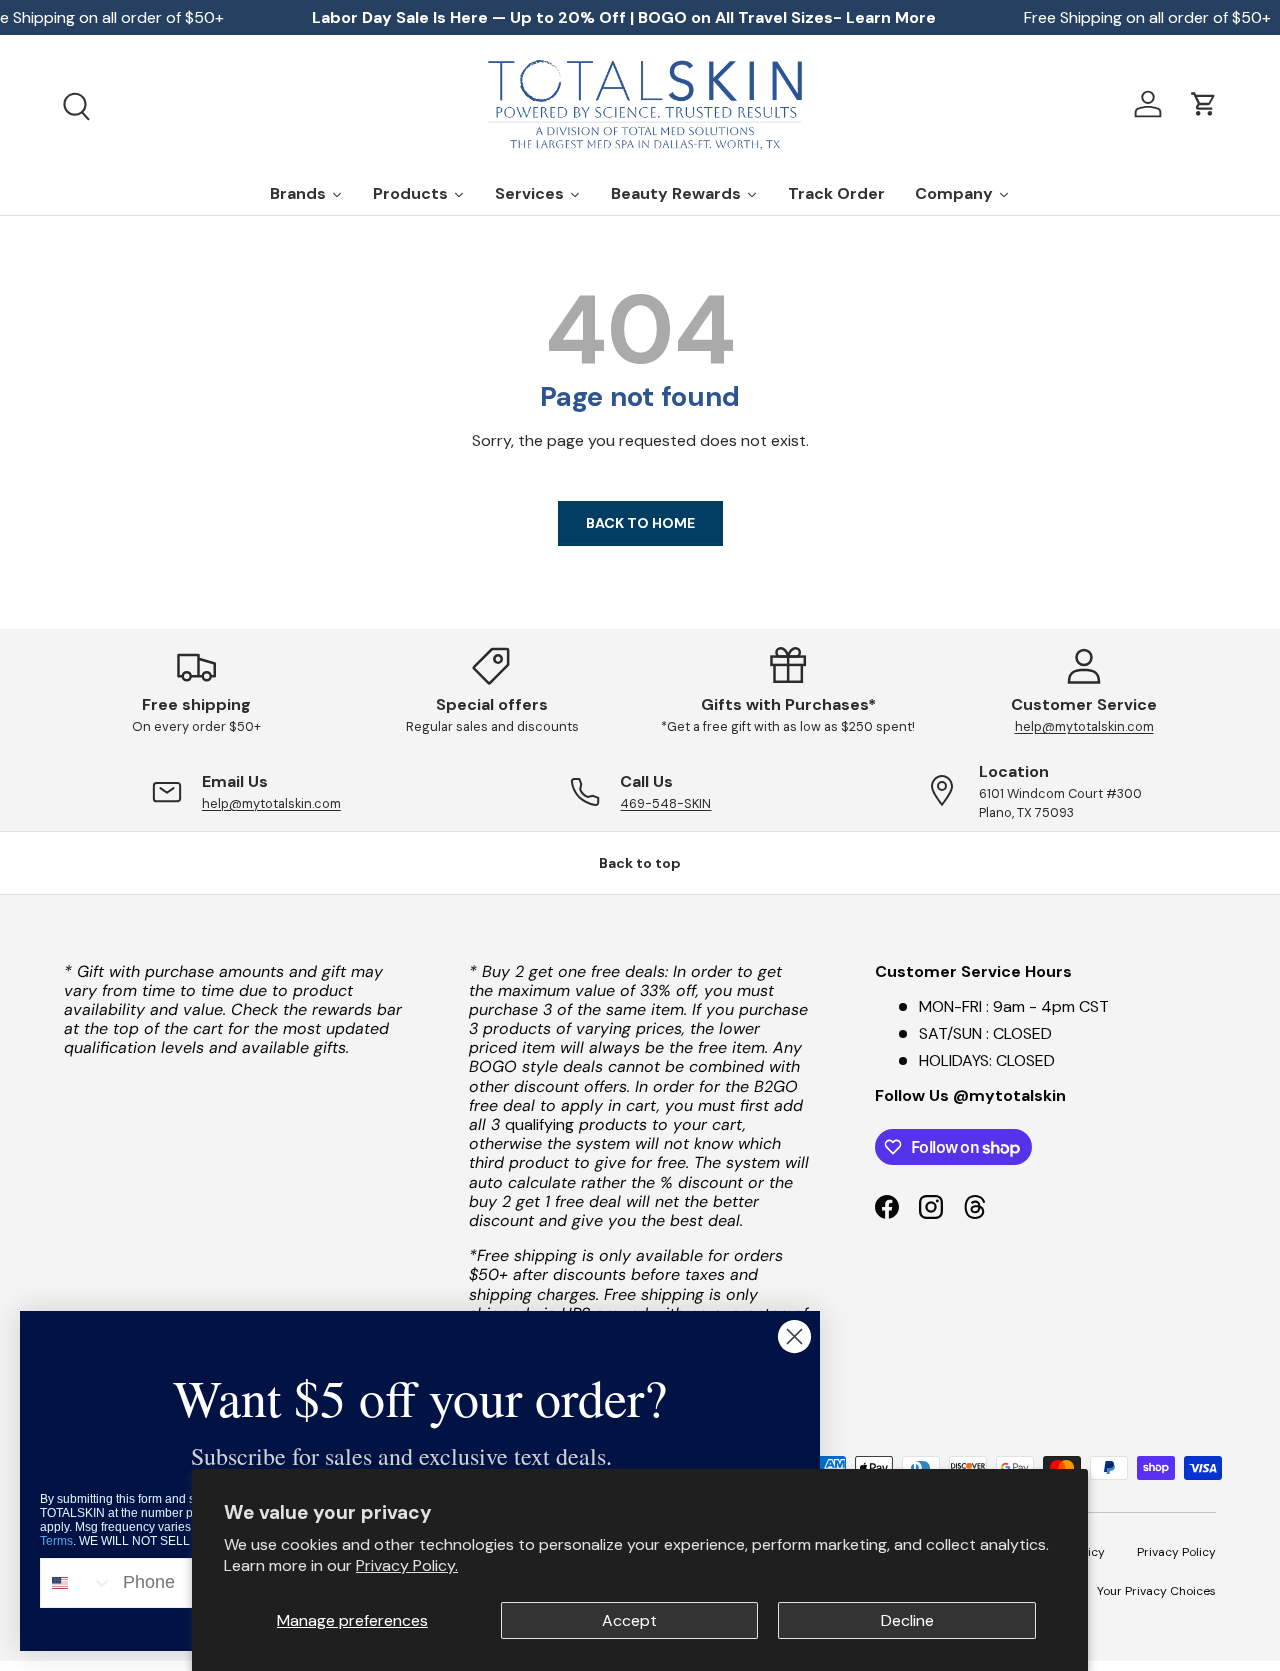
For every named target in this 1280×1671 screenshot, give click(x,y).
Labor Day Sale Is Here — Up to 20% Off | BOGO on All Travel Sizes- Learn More (624, 17)
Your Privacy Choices (1156, 1590)
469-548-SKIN (665, 803)
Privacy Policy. (407, 1565)
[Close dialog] (794, 1336)
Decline (907, 1620)
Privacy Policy (1176, 1552)
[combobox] (77, 1583)
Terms (56, 1541)
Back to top (640, 863)
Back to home (640, 523)
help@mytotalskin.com (1084, 726)
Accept (629, 1620)
